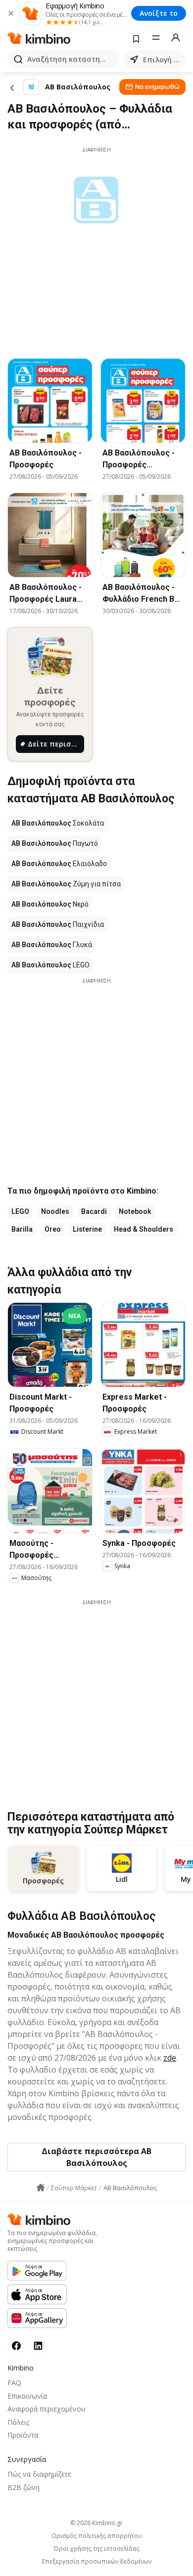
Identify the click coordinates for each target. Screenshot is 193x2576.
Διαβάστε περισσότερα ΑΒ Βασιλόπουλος (96, 2157)
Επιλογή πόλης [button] (162, 60)
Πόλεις (18, 2422)
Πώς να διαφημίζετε (39, 2474)
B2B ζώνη (24, 2487)
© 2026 (96, 2523)
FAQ (14, 2383)
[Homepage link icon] (41, 2188)
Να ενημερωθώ (157, 87)
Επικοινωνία (27, 2396)
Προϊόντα (23, 2435)
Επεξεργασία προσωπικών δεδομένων (97, 2562)
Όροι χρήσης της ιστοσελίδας (97, 2549)
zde (170, 2058)
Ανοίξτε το (159, 13)
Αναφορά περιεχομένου (47, 2409)
